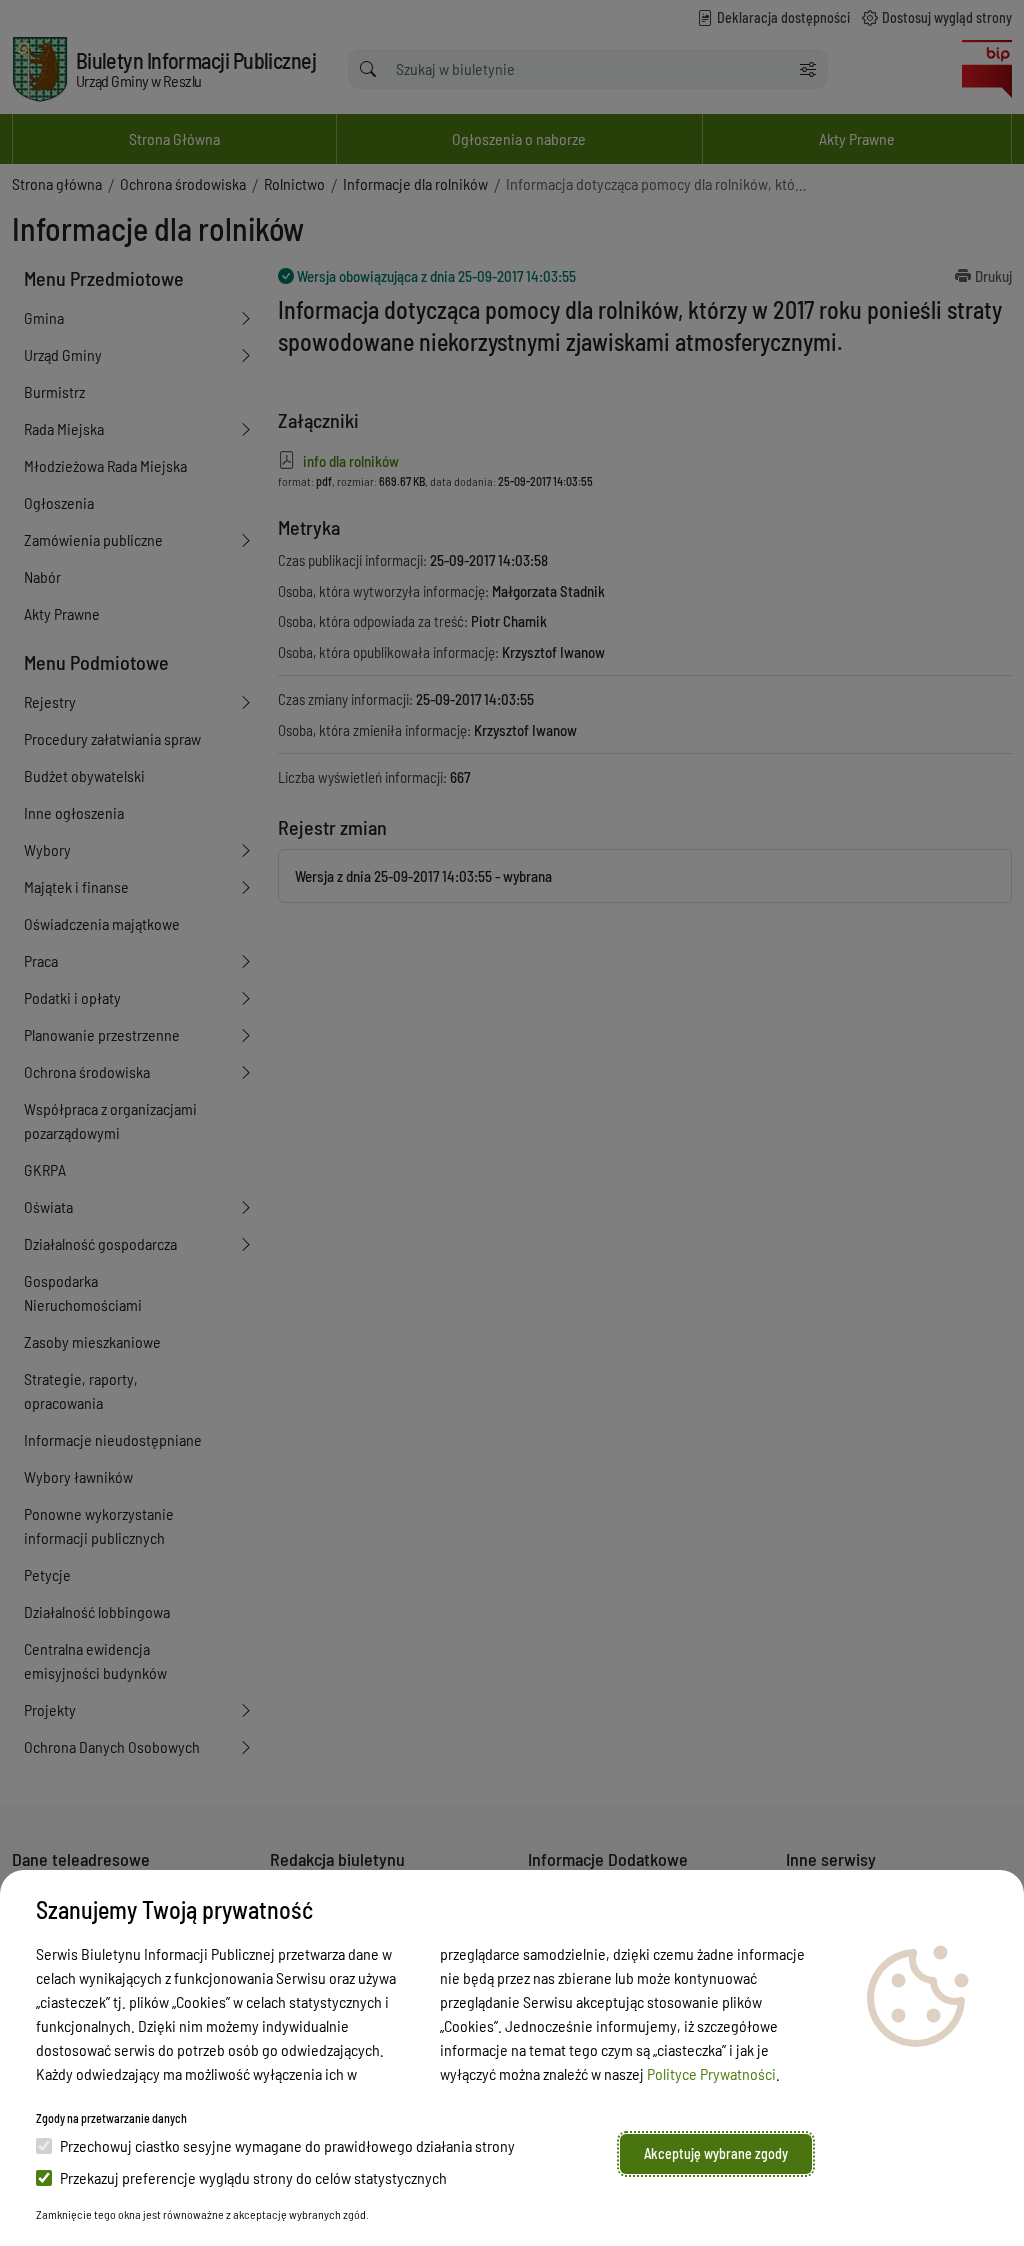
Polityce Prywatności (711, 2073)
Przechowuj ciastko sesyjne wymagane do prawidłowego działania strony (287, 2145)
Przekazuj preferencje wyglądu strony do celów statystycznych (253, 2177)
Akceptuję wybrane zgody (716, 2153)
